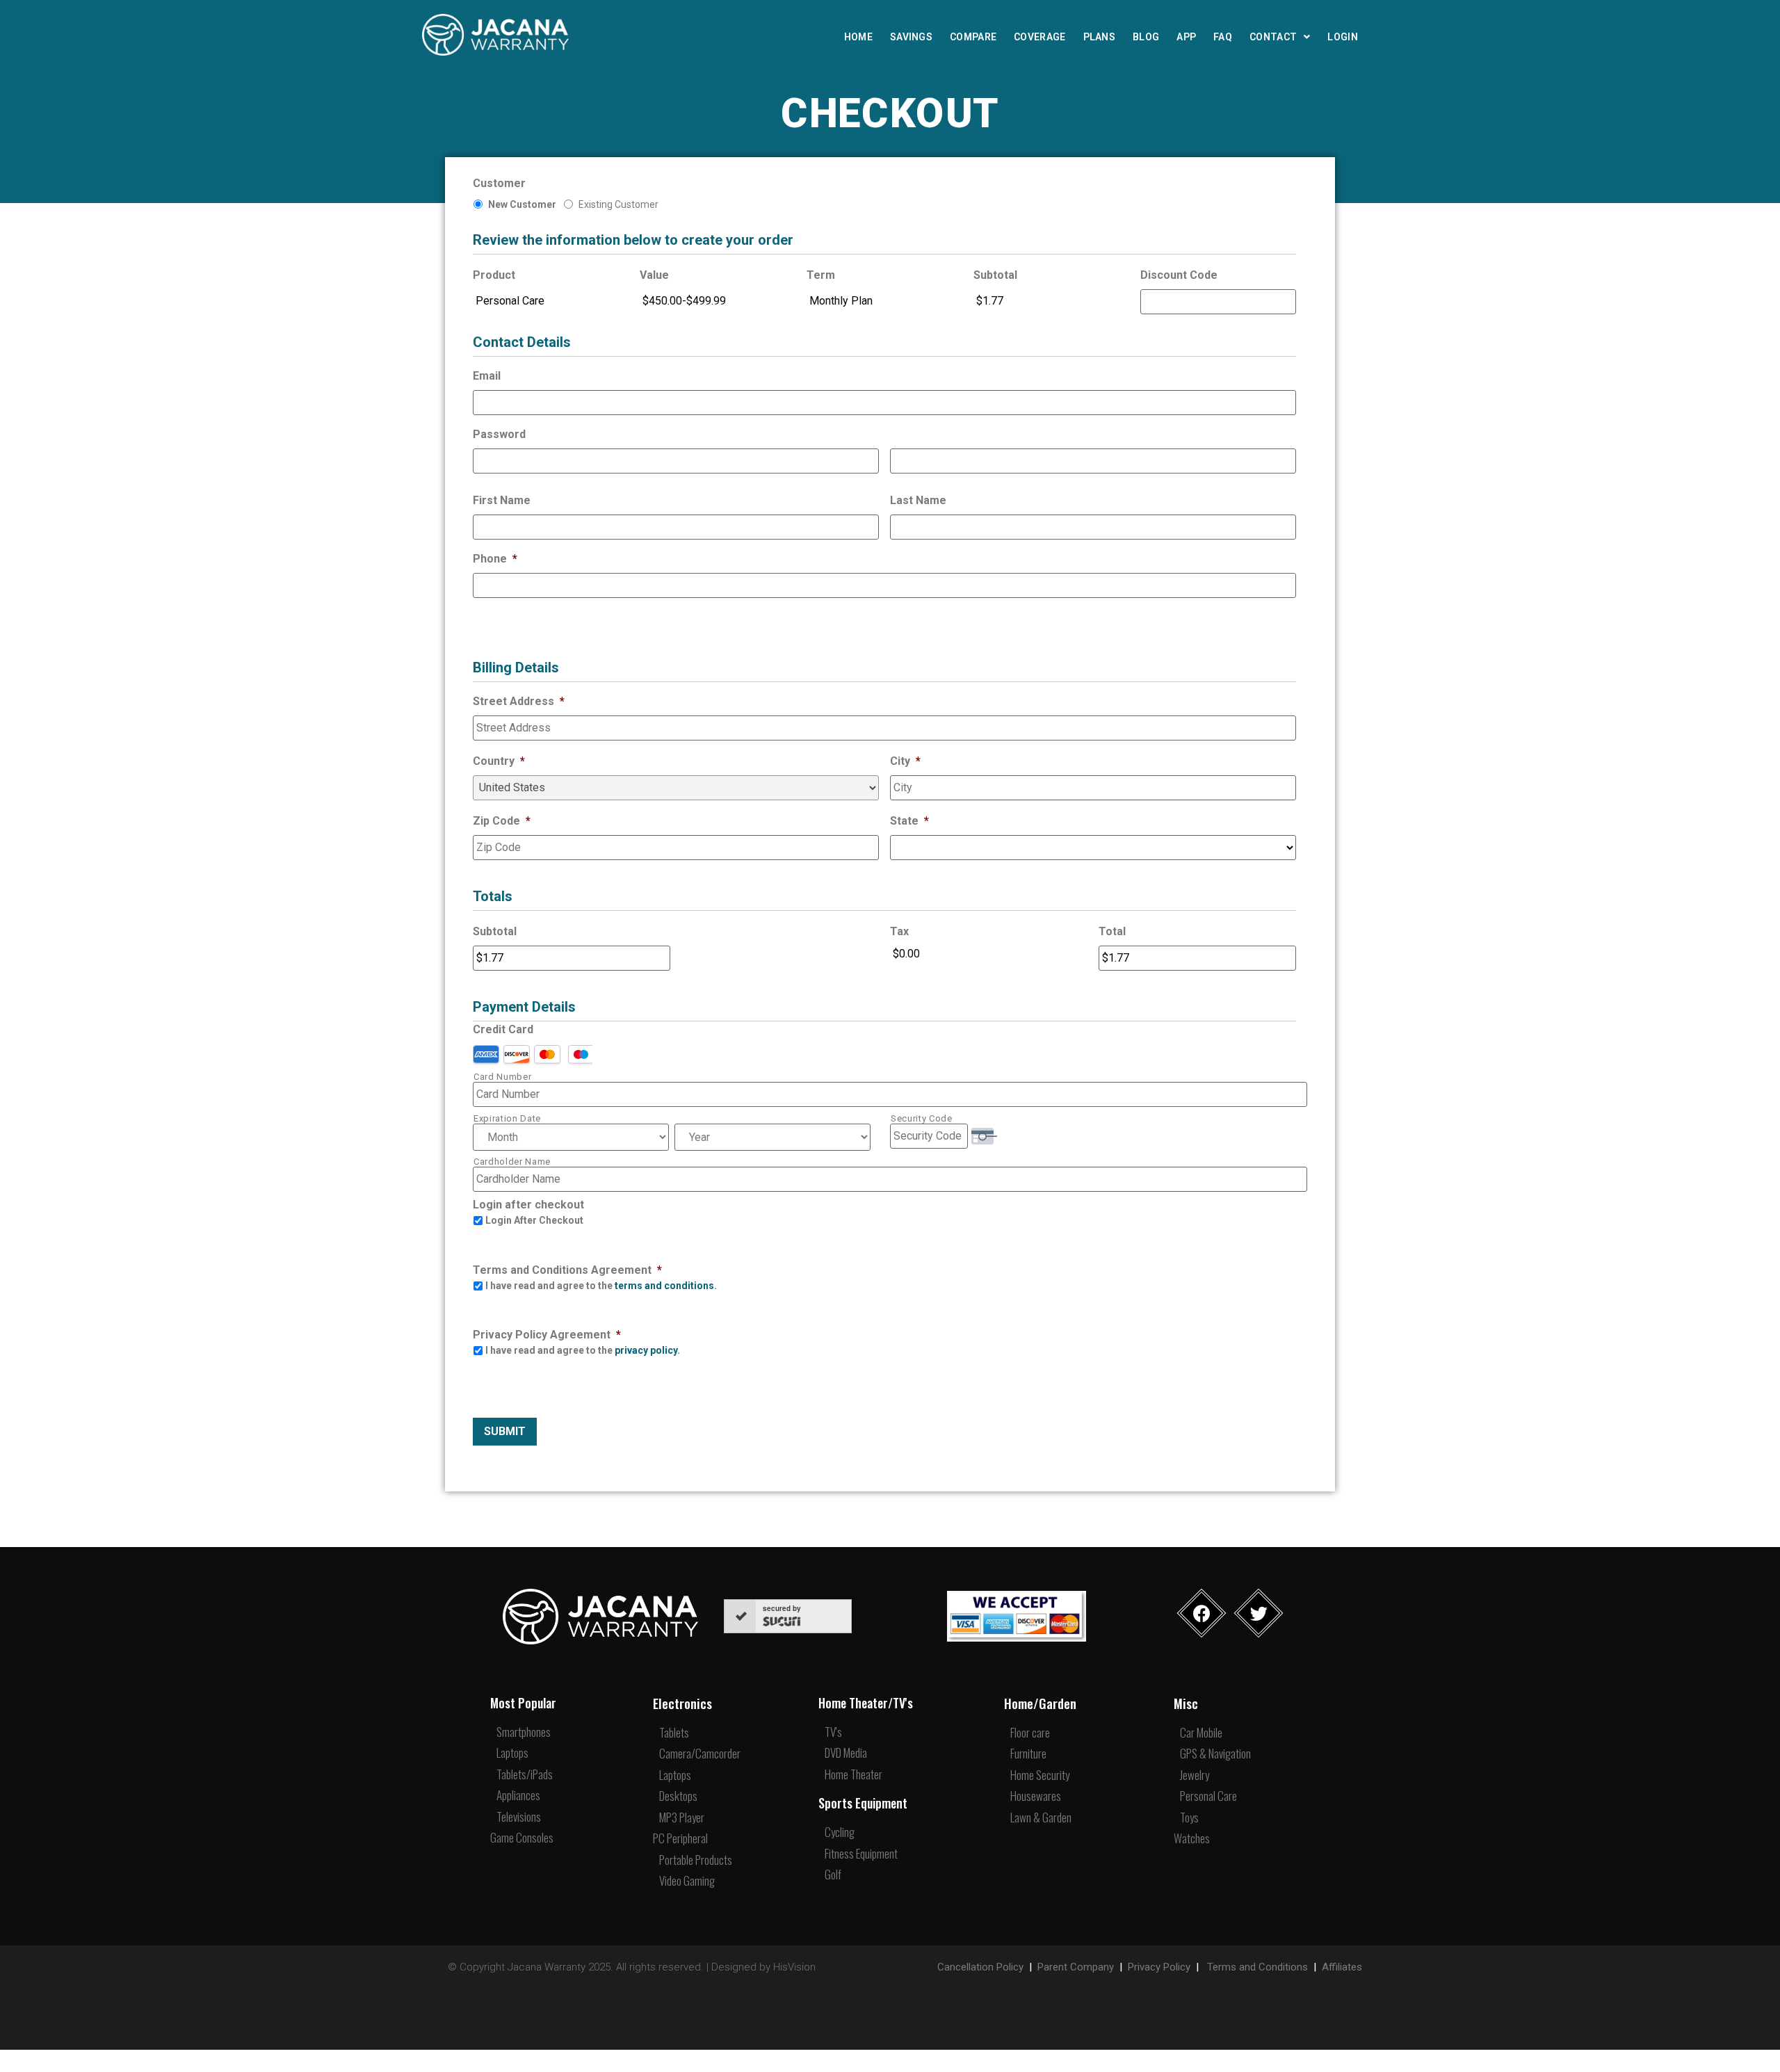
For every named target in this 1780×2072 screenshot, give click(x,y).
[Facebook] (1202, 1613)
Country (499, 761)
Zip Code (502, 821)
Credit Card (503, 1029)
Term (821, 275)
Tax (899, 931)
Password (499, 434)
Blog (1146, 37)
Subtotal (995, 275)
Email (487, 376)
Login (1343, 37)
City (905, 761)
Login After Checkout (534, 1220)
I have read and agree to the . (601, 1286)
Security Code (922, 1118)
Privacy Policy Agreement (547, 1335)
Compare (973, 37)
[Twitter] (1259, 1613)
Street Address (519, 701)
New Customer (522, 204)
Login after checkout (528, 1205)
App (1186, 37)
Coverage (1039, 37)
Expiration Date (507, 1118)
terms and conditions (664, 1286)
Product (494, 275)
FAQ (1223, 37)
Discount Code (1179, 275)
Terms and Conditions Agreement (567, 1270)
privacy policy (646, 1350)
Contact (1273, 37)
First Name (502, 500)
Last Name (918, 500)
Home (858, 37)
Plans (1100, 37)
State (909, 821)
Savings (911, 37)
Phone (495, 559)
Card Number (502, 1077)
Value (654, 275)
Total (1112, 931)
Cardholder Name (512, 1162)
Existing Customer (618, 204)
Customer (499, 183)
